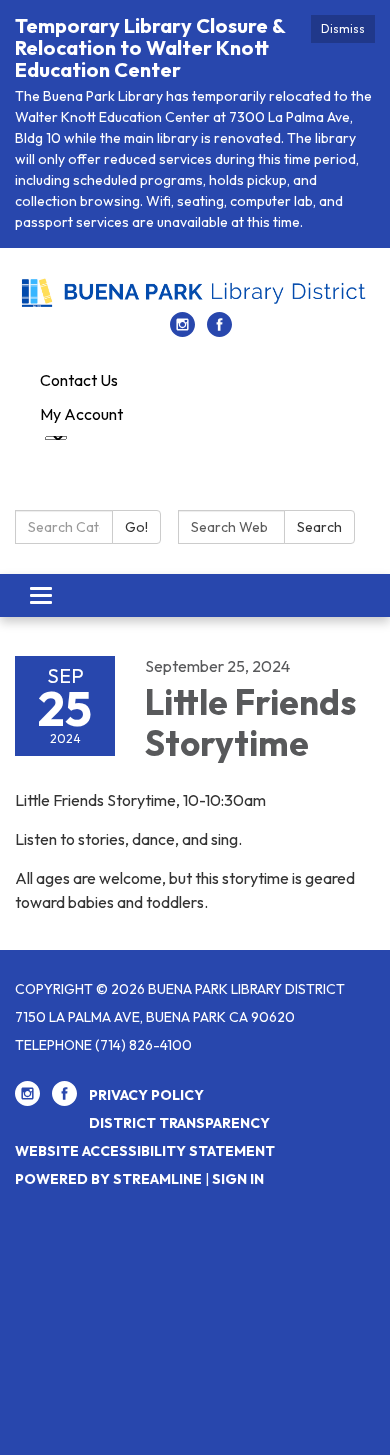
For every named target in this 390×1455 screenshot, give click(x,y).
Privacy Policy (146, 1095)
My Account (81, 414)
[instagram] (182, 331)
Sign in (238, 1179)
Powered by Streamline (108, 1179)
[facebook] (219, 331)
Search (319, 527)
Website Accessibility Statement (145, 1151)
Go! (136, 527)
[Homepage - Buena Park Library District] (195, 290)
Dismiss (343, 28)
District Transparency (179, 1123)
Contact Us (79, 380)
